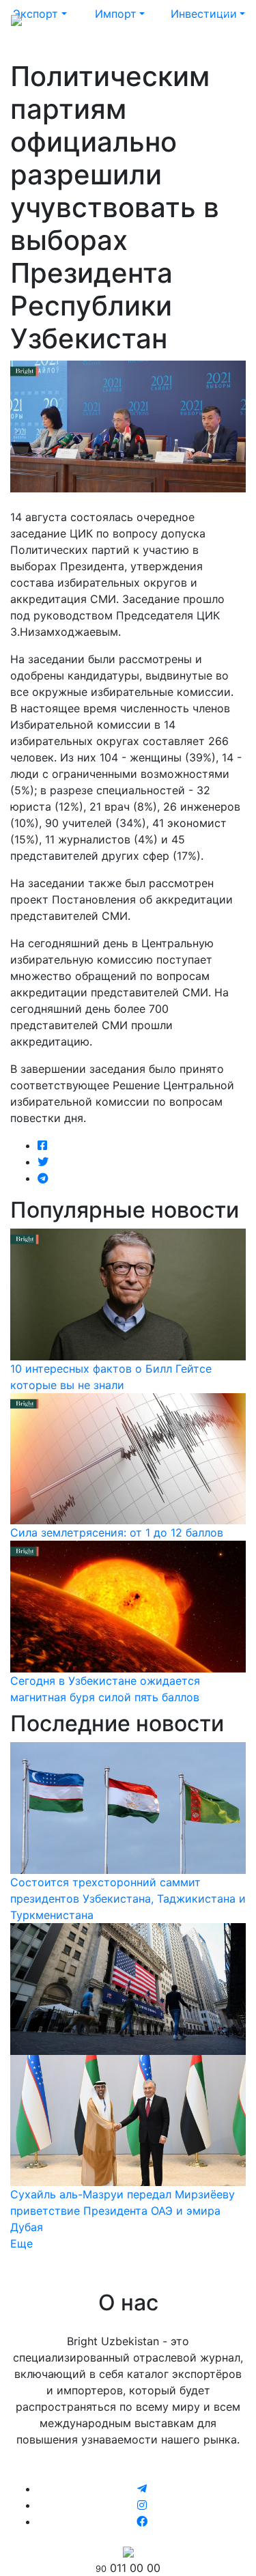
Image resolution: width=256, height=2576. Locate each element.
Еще (22, 2243)
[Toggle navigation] (226, 19)
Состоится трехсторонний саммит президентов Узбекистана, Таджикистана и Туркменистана (128, 1899)
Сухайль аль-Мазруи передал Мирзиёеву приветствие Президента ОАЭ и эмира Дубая (123, 2211)
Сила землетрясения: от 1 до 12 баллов (117, 1532)
